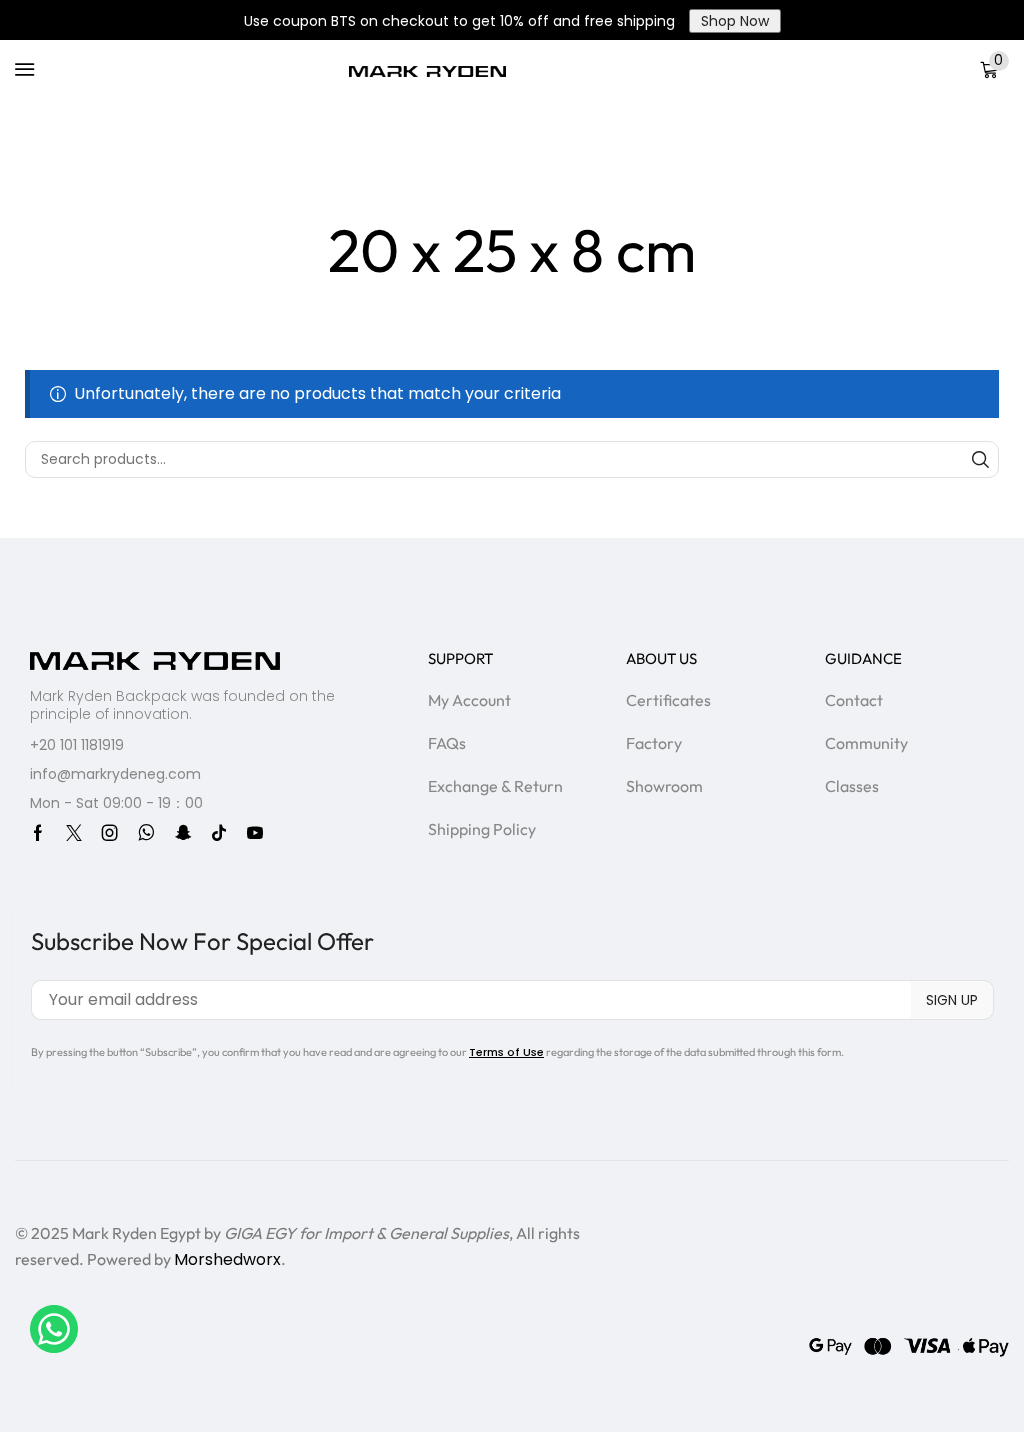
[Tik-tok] (219, 833)
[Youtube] (255, 833)
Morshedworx (227, 1259)
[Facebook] (38, 833)
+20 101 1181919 (77, 745)
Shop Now (735, 21)
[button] (25, 70)
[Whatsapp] (146, 833)
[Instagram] (110, 833)
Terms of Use (506, 1052)
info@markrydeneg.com (115, 774)
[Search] (980, 459)
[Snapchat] (183, 833)
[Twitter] (74, 833)
